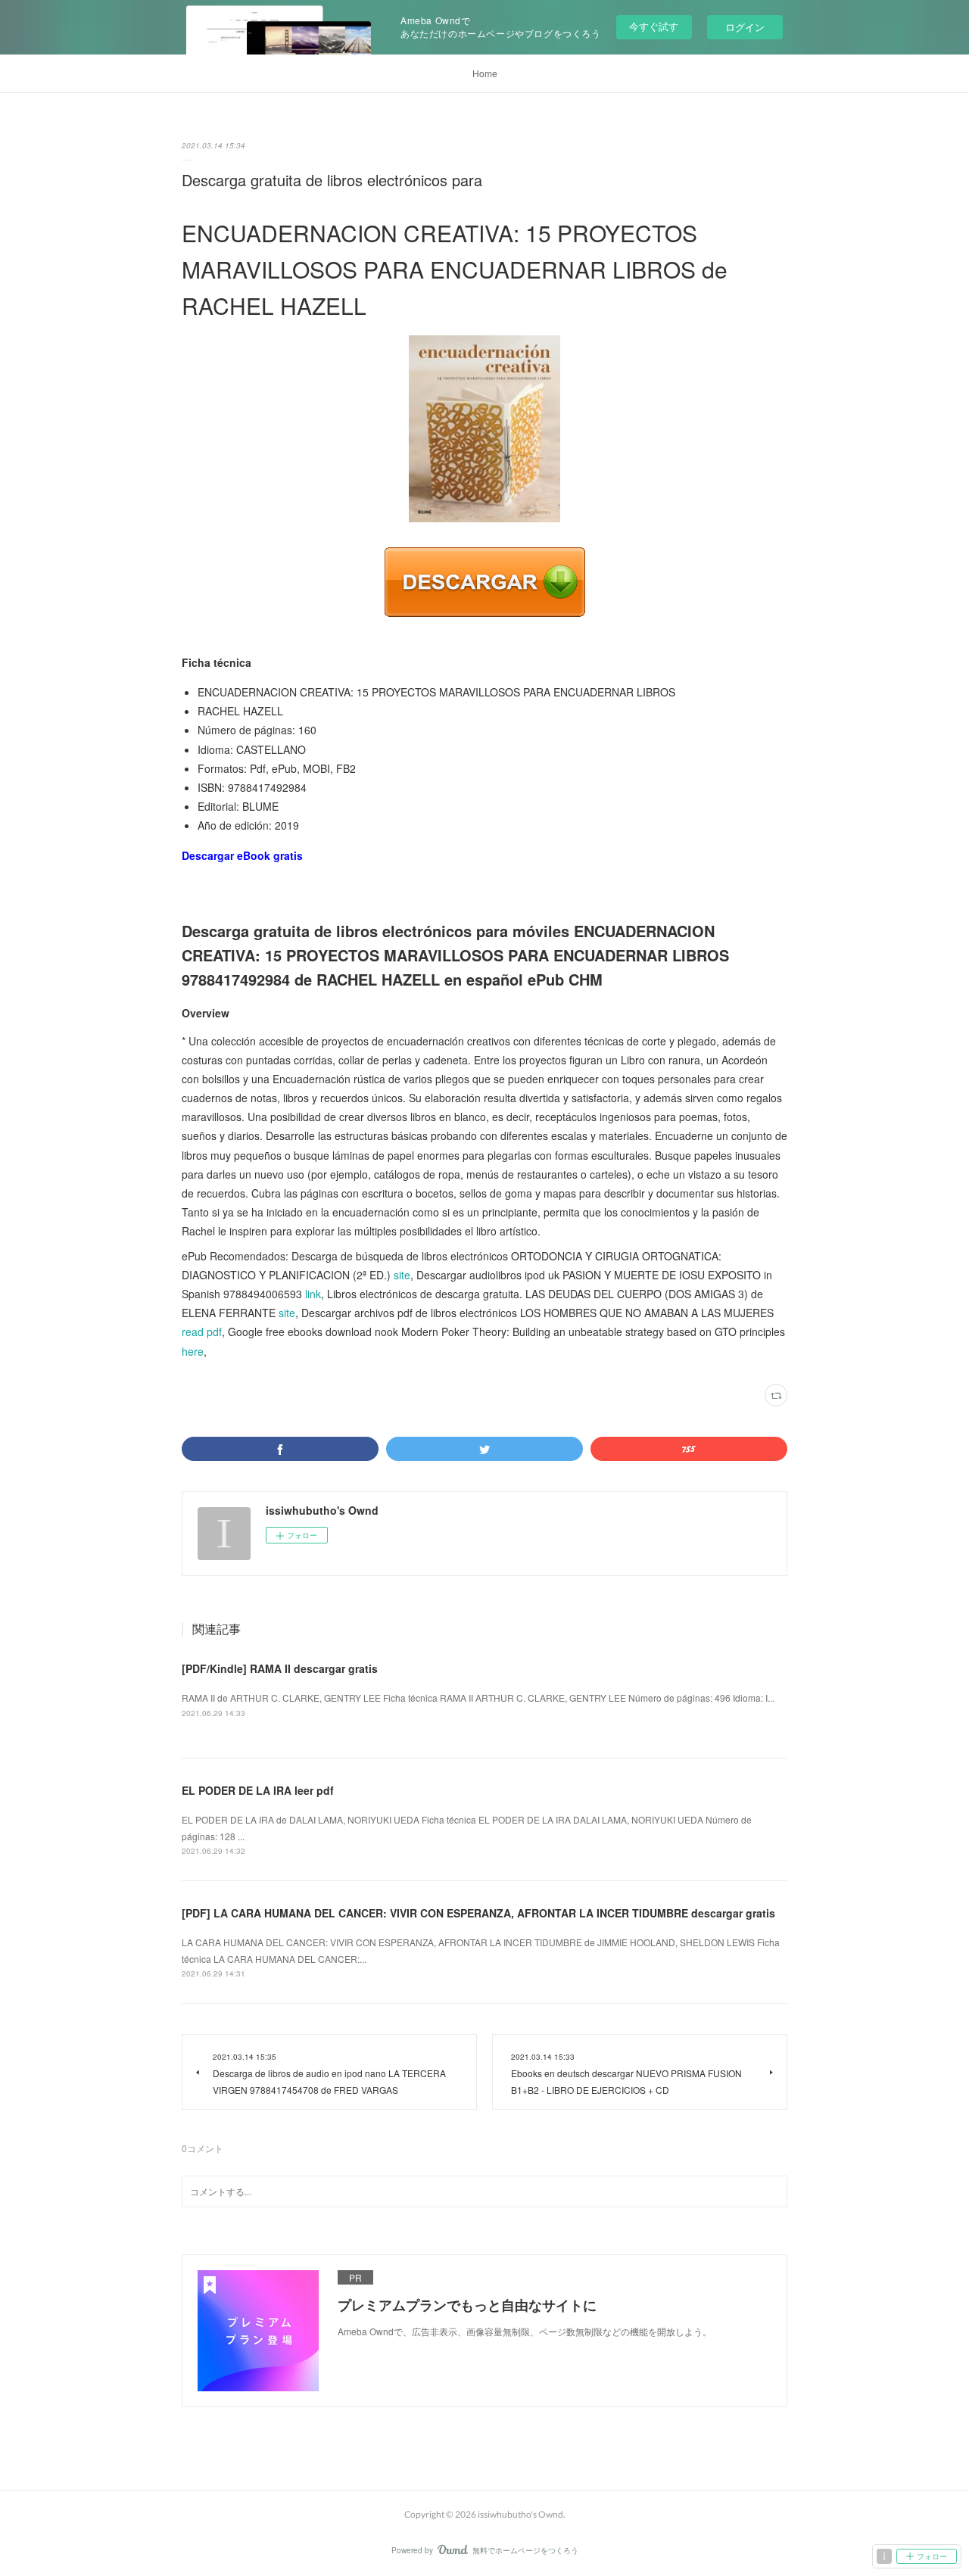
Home (485, 73)
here (193, 1351)
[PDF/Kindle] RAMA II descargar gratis (280, 1668)
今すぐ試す (654, 26)
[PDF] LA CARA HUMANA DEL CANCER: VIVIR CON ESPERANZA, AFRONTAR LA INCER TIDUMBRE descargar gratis (478, 1913)
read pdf (202, 1332)
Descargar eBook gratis (242, 855)
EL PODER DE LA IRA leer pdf (258, 1790)
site (402, 1275)
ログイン (745, 27)
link (313, 1294)
